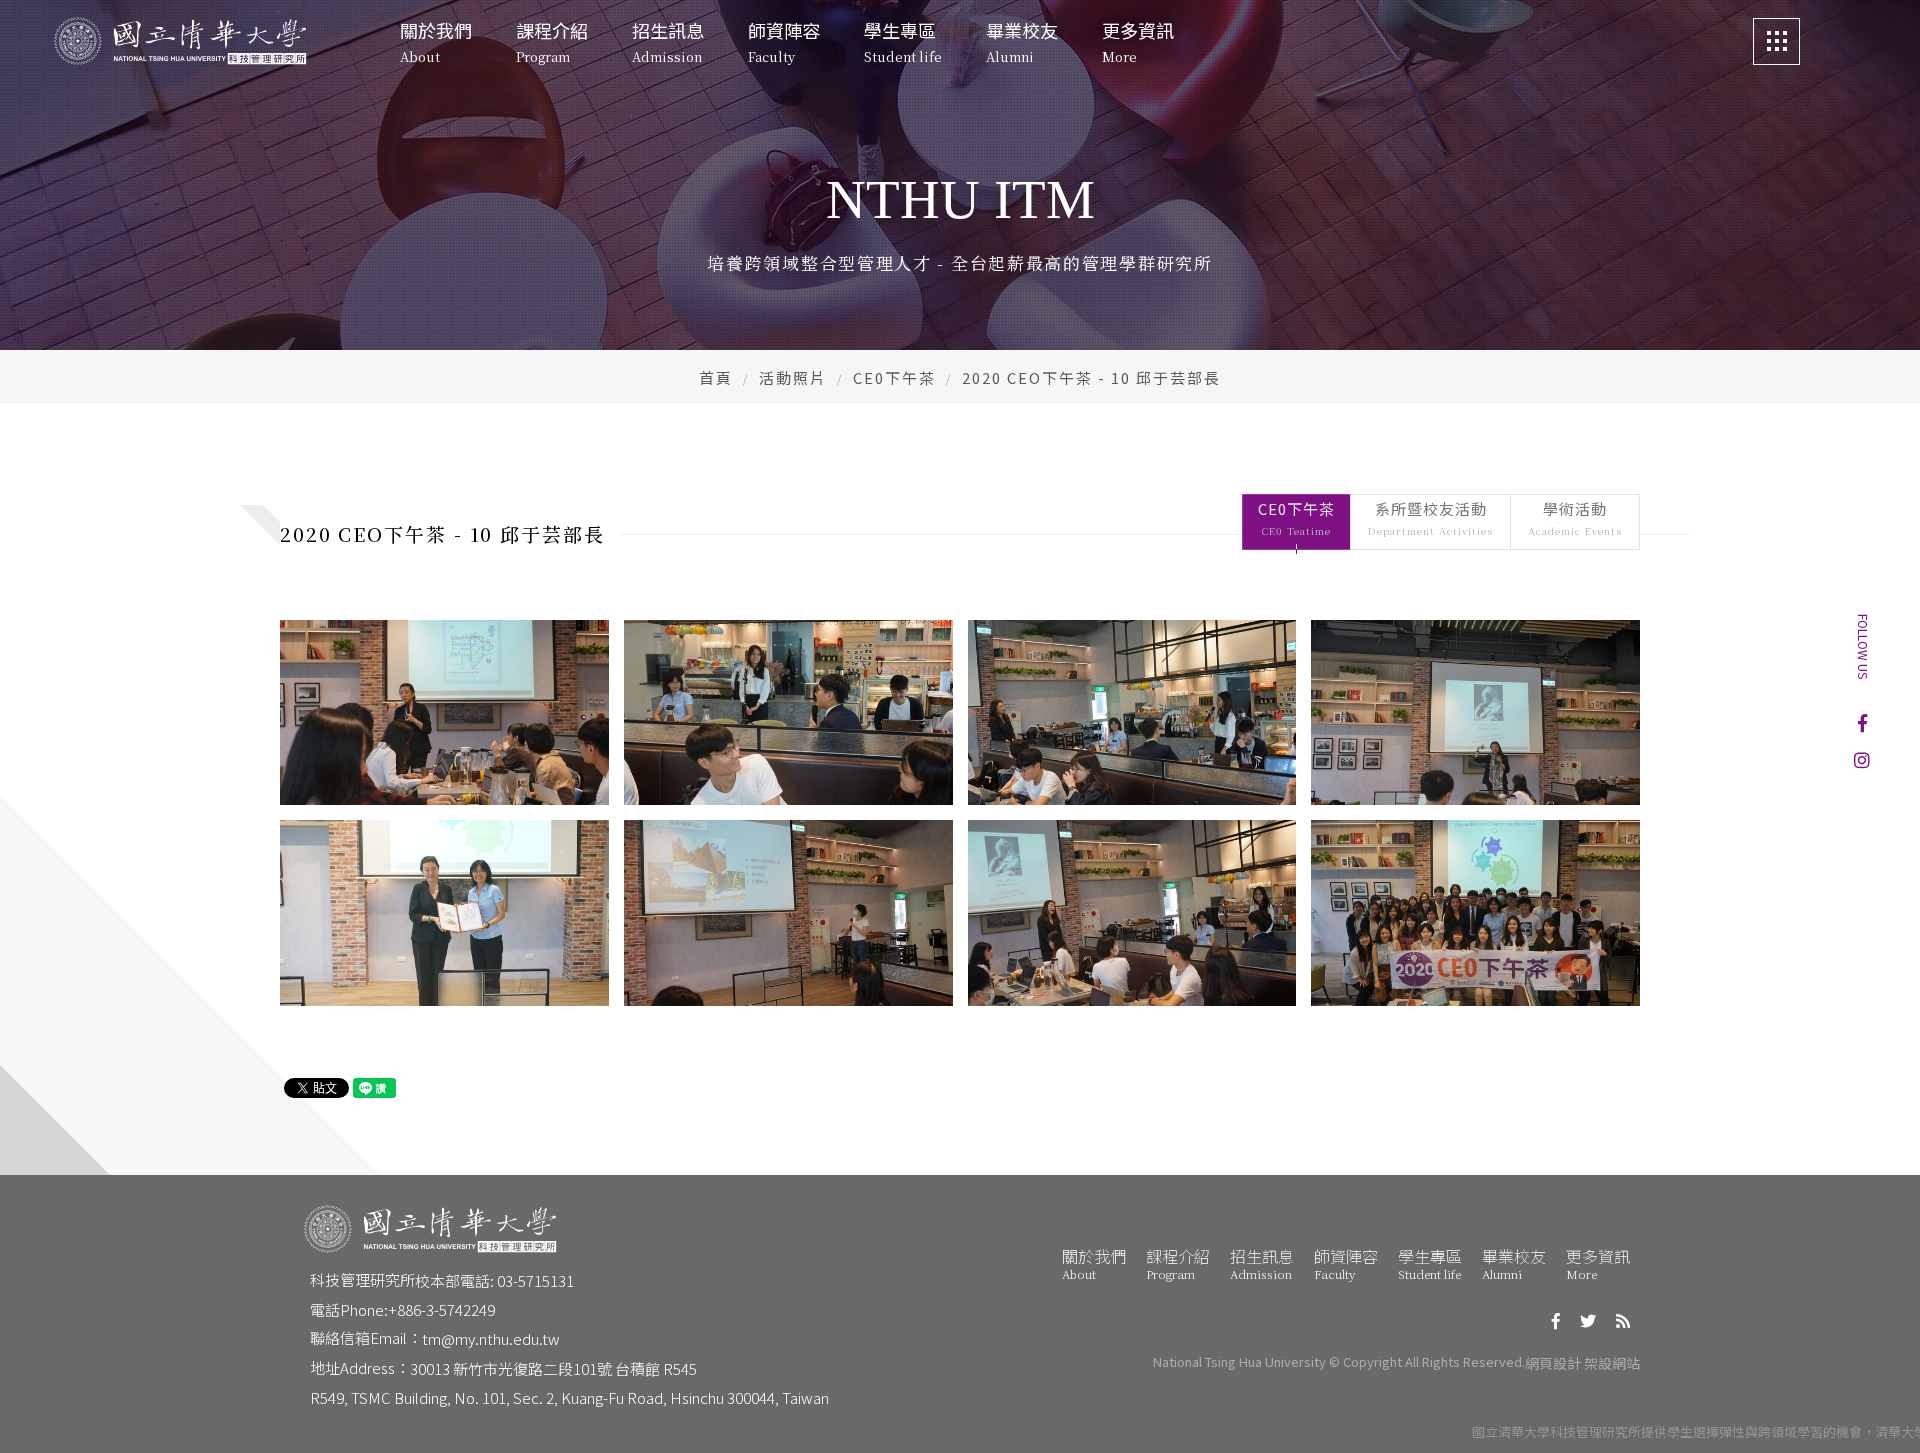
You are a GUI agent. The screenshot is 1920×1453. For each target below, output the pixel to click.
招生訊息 (1262, 1263)
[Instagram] (1862, 759)
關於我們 (1094, 1263)
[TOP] (1878, 1411)
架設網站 (1612, 1363)
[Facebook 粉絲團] (1862, 722)
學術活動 (1575, 518)
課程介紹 (1178, 1263)
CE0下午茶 (894, 377)
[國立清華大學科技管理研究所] (180, 41)
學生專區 (1430, 1263)
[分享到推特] (1588, 1320)
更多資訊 (1598, 1263)
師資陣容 (1346, 1263)
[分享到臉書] (1556, 1320)
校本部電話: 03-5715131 (494, 1280)
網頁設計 (1553, 1363)
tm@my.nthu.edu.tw (491, 1338)
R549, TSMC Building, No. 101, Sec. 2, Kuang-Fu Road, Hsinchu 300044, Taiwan (569, 1397)
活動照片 (793, 377)
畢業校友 (1514, 1263)
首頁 (716, 377)
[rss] (1623, 1320)
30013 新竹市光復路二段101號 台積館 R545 (553, 1368)
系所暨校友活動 (1430, 518)
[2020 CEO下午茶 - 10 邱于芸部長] (444, 712)
